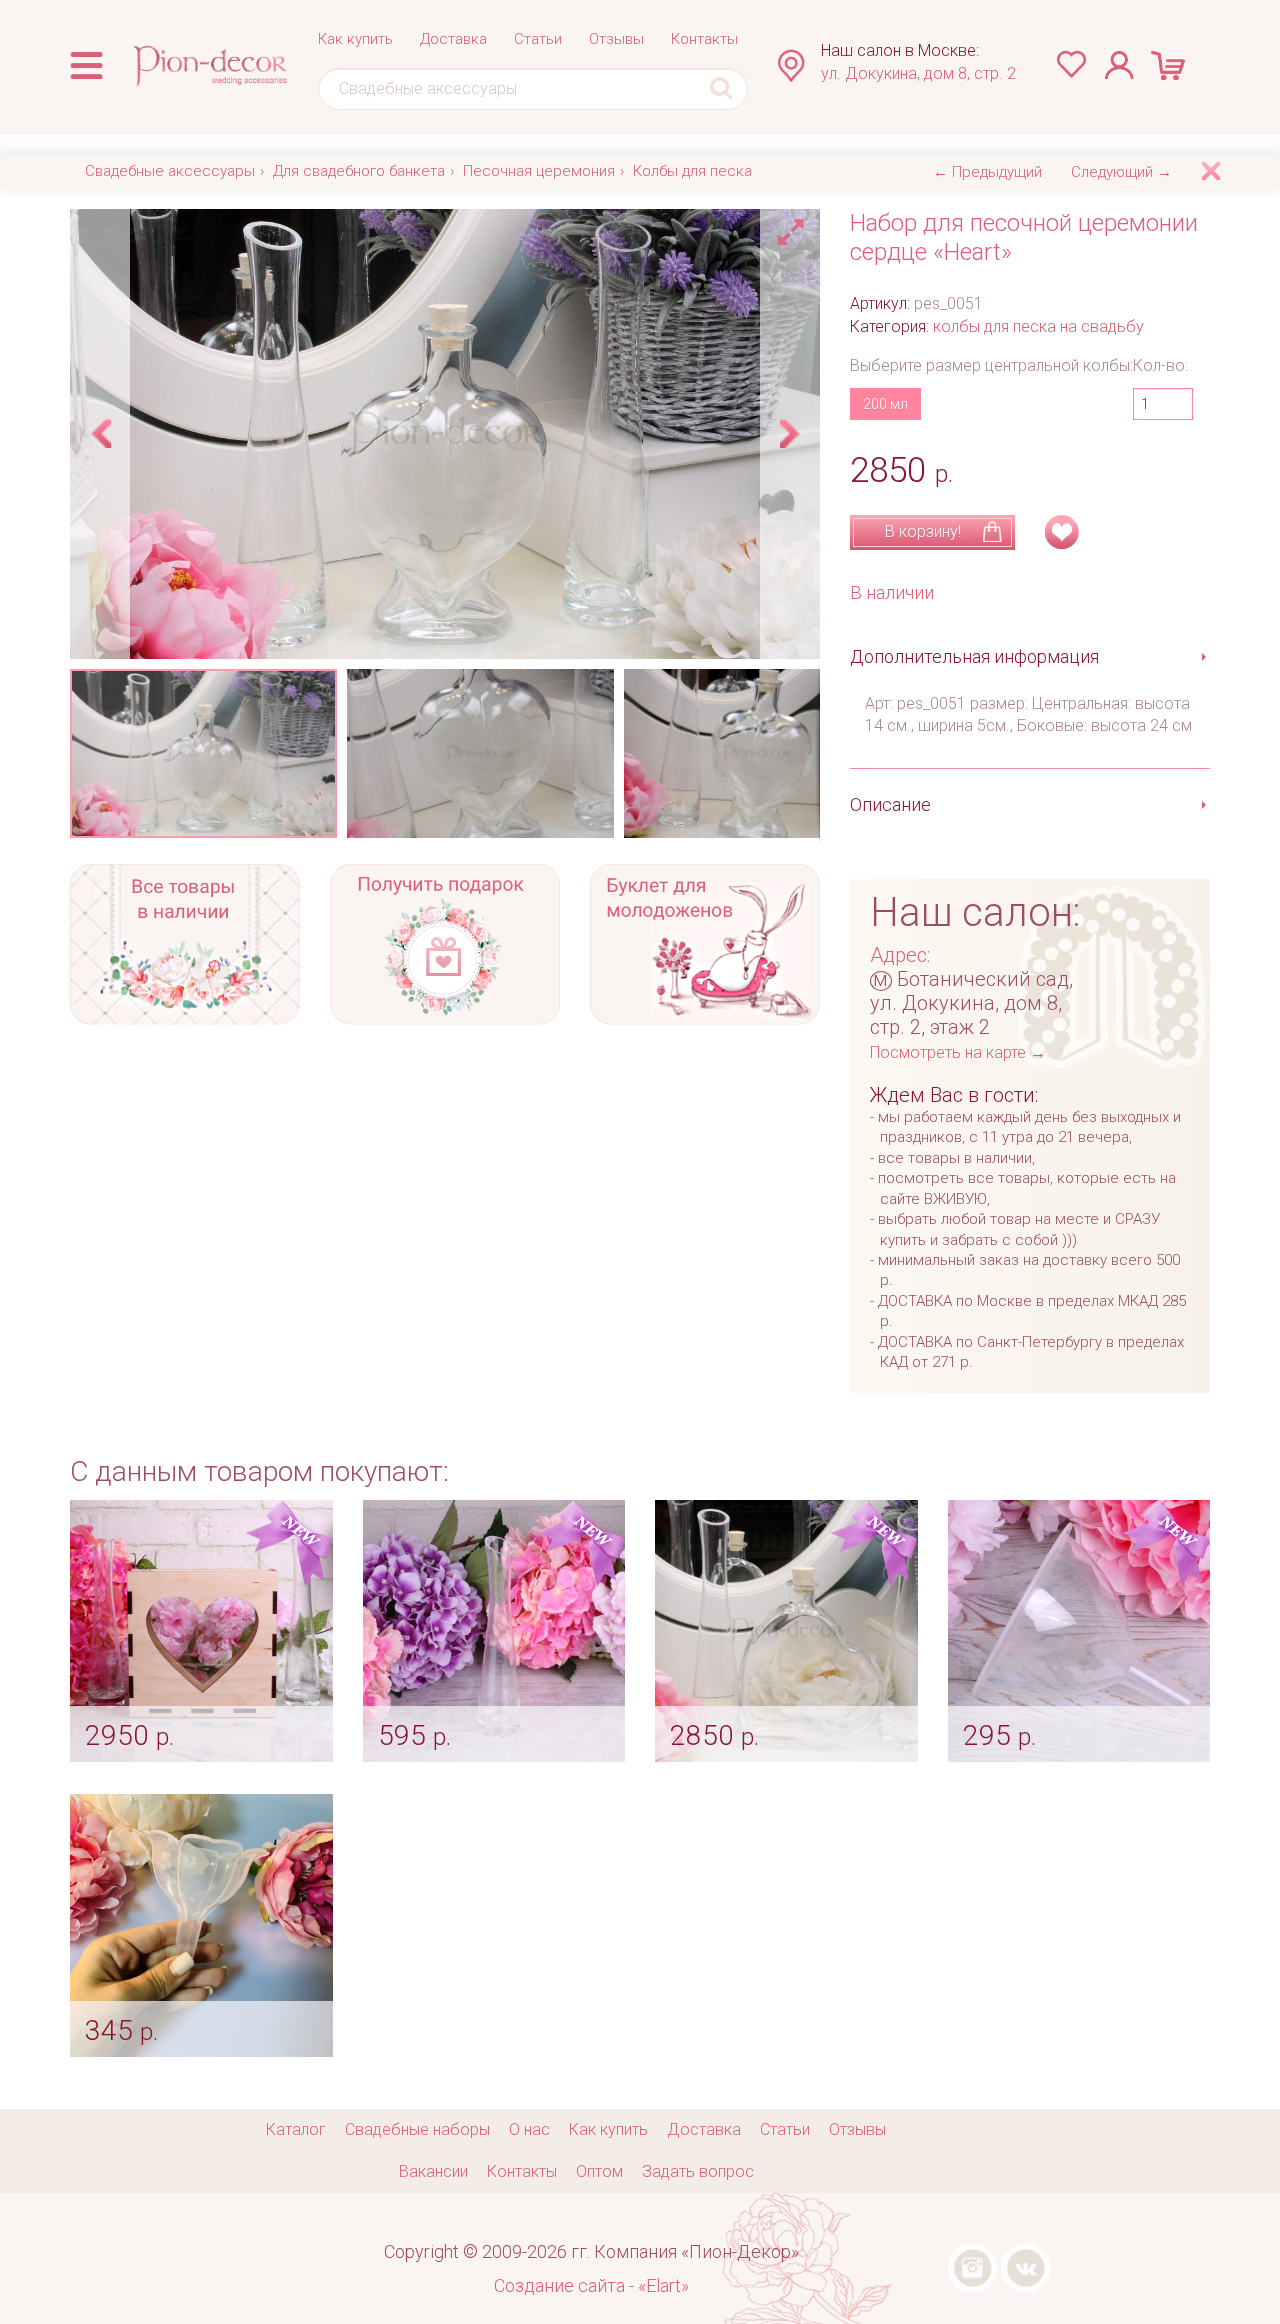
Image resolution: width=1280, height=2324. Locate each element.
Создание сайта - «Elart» (591, 2285)
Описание (890, 804)
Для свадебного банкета (359, 171)
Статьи (538, 39)
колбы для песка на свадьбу (1038, 326)
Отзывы (616, 39)
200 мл (885, 404)
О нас (529, 2129)
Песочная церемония (539, 171)
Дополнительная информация (974, 656)
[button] (794, 227)
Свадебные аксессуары (170, 171)
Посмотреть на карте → (958, 1052)
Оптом (599, 2171)
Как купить (355, 39)
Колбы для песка (692, 171)
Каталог (296, 2129)
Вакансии (433, 2171)
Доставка (453, 39)
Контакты (704, 39)
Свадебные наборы (417, 2129)
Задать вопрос (698, 2171)
